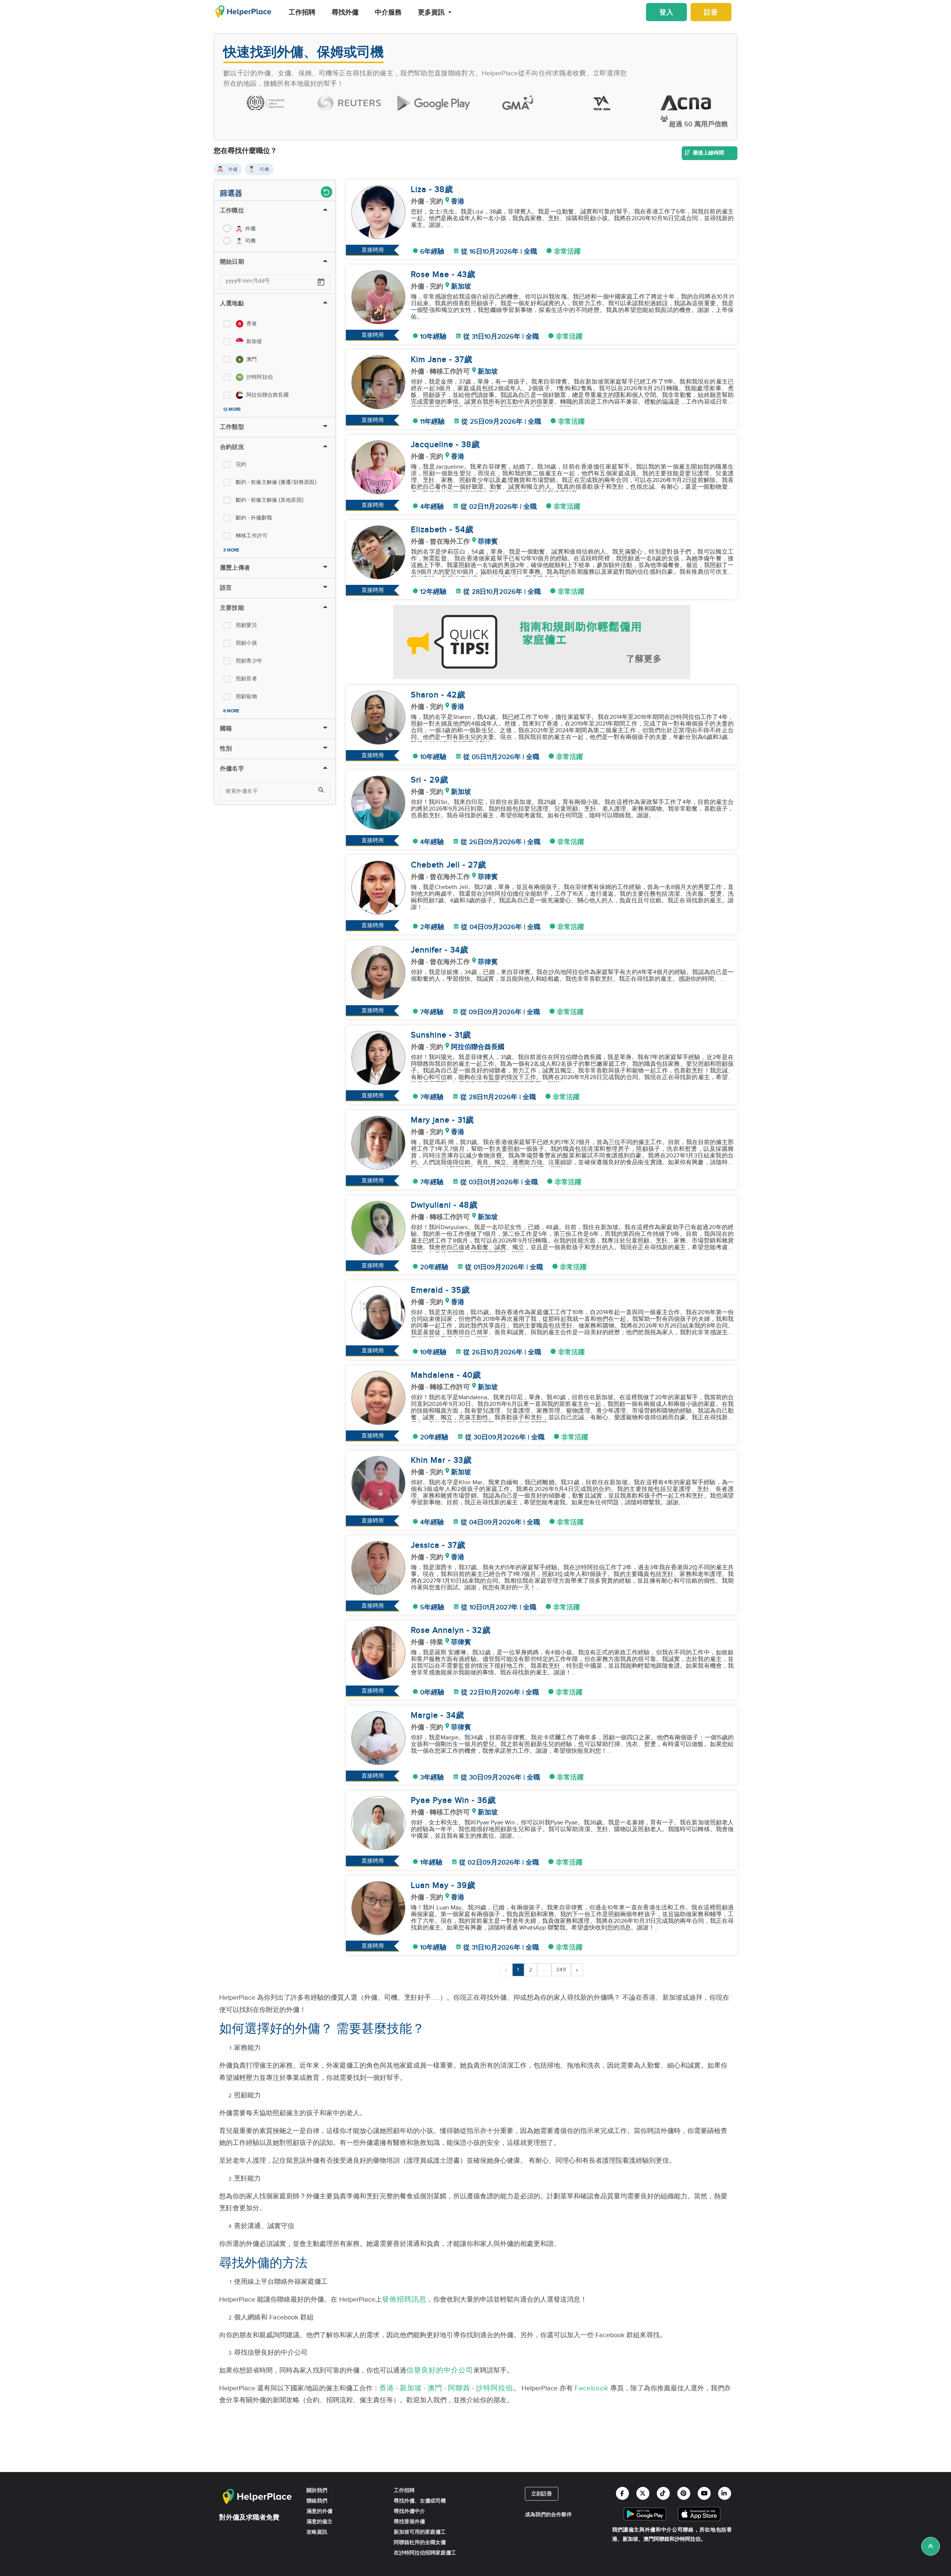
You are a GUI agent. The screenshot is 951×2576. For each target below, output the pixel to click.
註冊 (711, 12)
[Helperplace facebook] (622, 2493)
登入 (666, 12)
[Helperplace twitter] (643, 2493)
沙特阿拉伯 (494, 2388)
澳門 (435, 2388)
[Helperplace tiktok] (663, 2493)
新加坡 (411, 2388)
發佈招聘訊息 (404, 2299)
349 (561, 1970)
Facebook (592, 2388)
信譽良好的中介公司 (440, 2370)
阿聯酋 (459, 2388)
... (544, 1970)
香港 (387, 2388)
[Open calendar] (321, 282)
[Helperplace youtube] (704, 2493)
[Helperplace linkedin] (725, 2493)
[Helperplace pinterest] (684, 2493)
